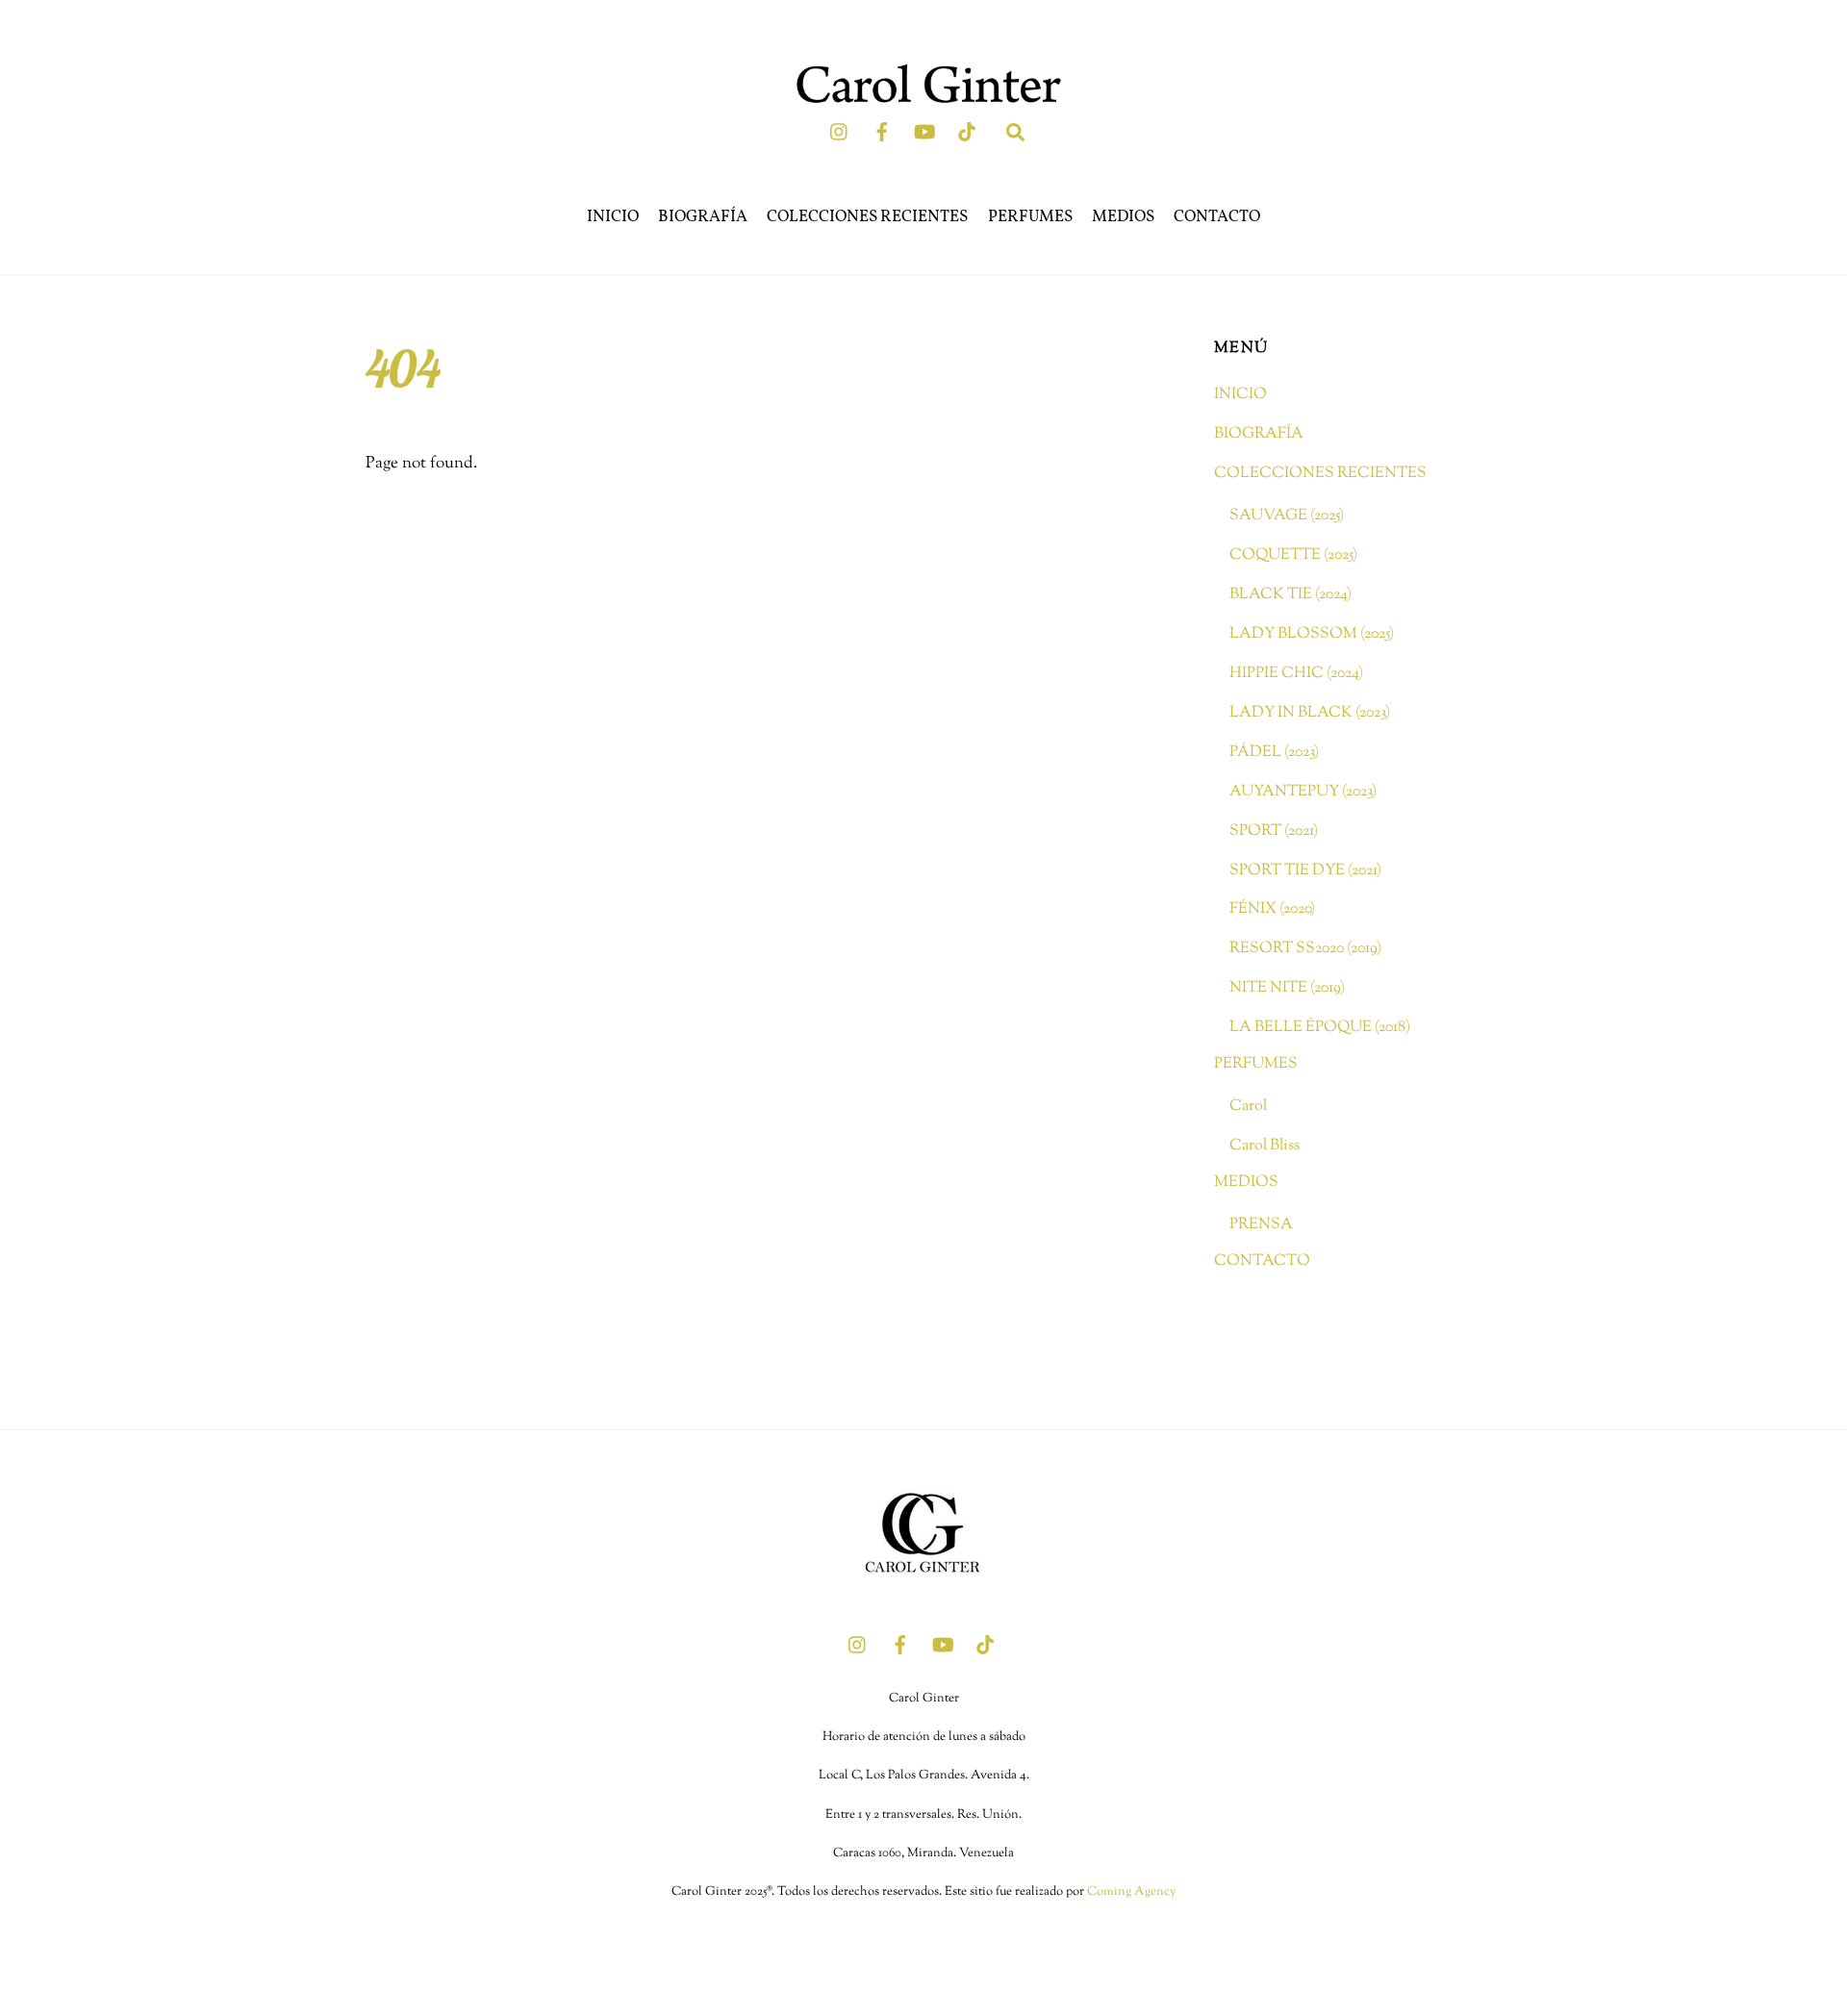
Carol (1248, 1106)
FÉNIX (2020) (1272, 909)
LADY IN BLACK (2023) (1310, 713)
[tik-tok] (967, 132)
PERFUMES (1030, 217)
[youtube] (924, 132)
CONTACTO (1217, 217)
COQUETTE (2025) (1293, 555)
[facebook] (882, 132)
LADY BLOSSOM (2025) (1312, 634)
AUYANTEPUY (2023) (1303, 792)
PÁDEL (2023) (1274, 752)
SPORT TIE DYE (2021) (1305, 870)
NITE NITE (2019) (1287, 988)
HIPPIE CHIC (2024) (1296, 673)
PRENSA (1261, 1224)
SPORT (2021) (1274, 831)
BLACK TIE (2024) (1290, 594)
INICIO (613, 217)
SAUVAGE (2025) (1287, 516)
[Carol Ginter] (923, 1594)
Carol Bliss (1265, 1146)
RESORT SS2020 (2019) (1305, 948)
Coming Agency (1131, 1892)
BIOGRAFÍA (703, 217)
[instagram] (840, 132)
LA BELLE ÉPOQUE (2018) (1320, 1027)
